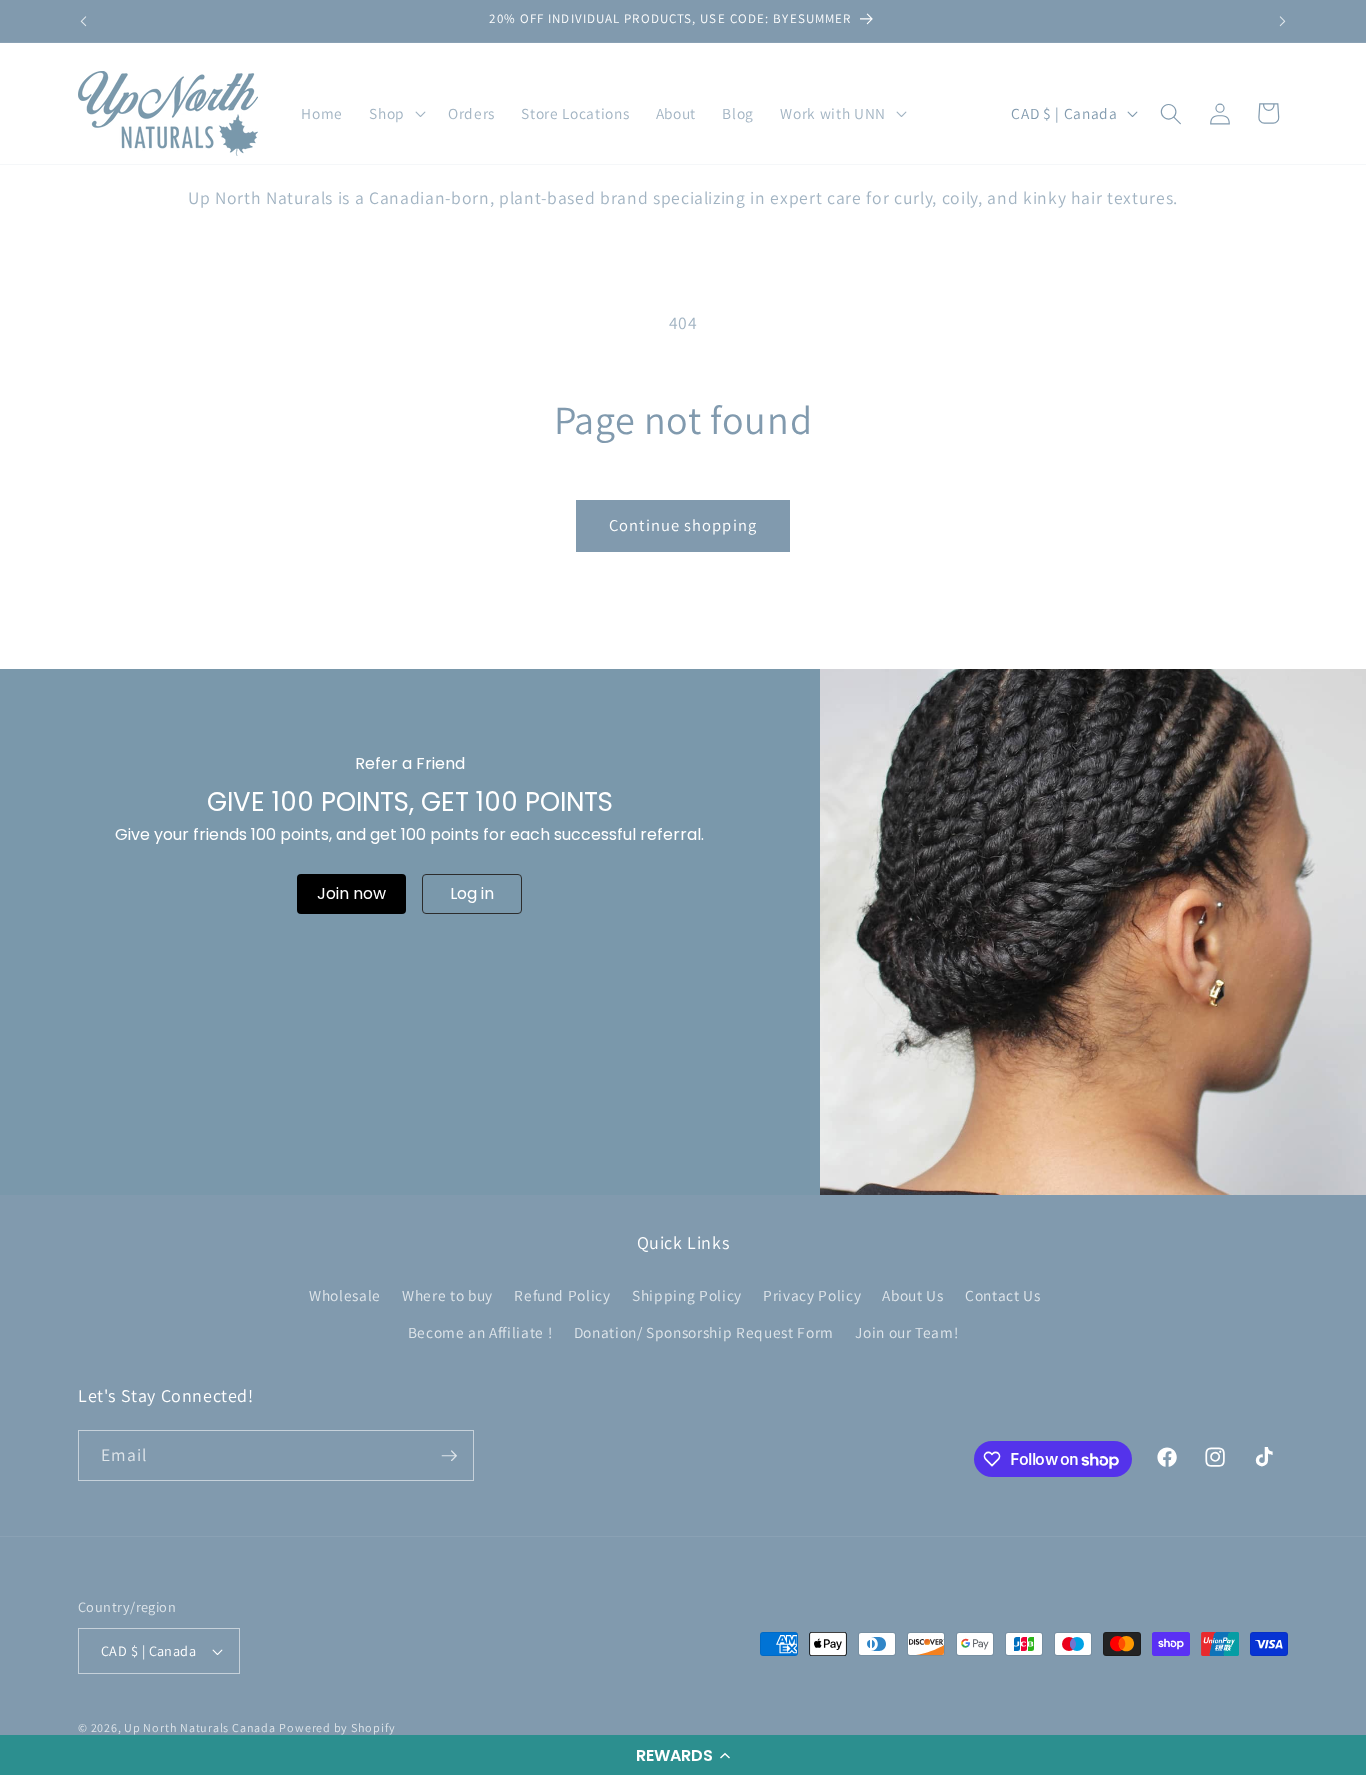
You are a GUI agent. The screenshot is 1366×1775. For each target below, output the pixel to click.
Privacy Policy (812, 1295)
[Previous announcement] (84, 21)
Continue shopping (683, 525)
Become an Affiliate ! (480, 1332)
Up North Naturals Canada (199, 1727)
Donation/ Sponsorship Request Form (704, 1332)
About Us (912, 1295)
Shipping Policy (687, 1295)
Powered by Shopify (337, 1727)
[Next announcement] (1283, 21)
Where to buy (447, 1295)
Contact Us (1003, 1295)
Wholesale (345, 1295)
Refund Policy (562, 1295)
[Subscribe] (449, 1456)
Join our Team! (906, 1332)
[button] (683, 1755)
